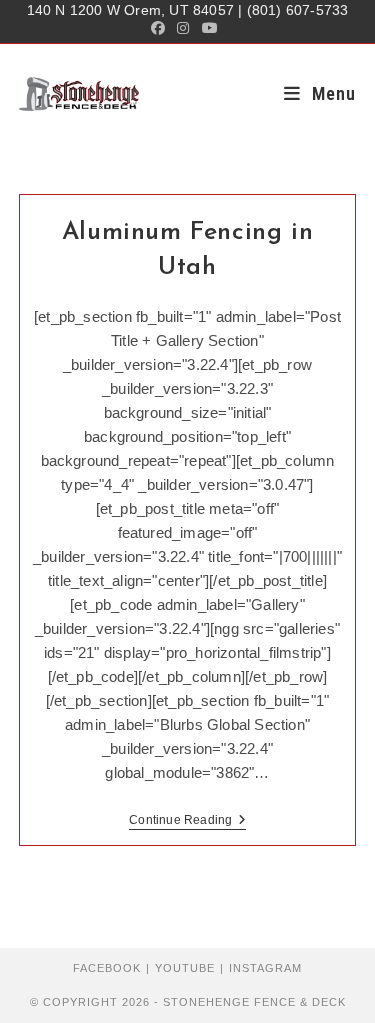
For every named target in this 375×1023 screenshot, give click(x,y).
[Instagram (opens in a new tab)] (183, 28)
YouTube (185, 968)
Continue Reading (187, 821)
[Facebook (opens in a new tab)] (161, 28)
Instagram (265, 968)
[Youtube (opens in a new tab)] (210, 28)
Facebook (107, 968)
